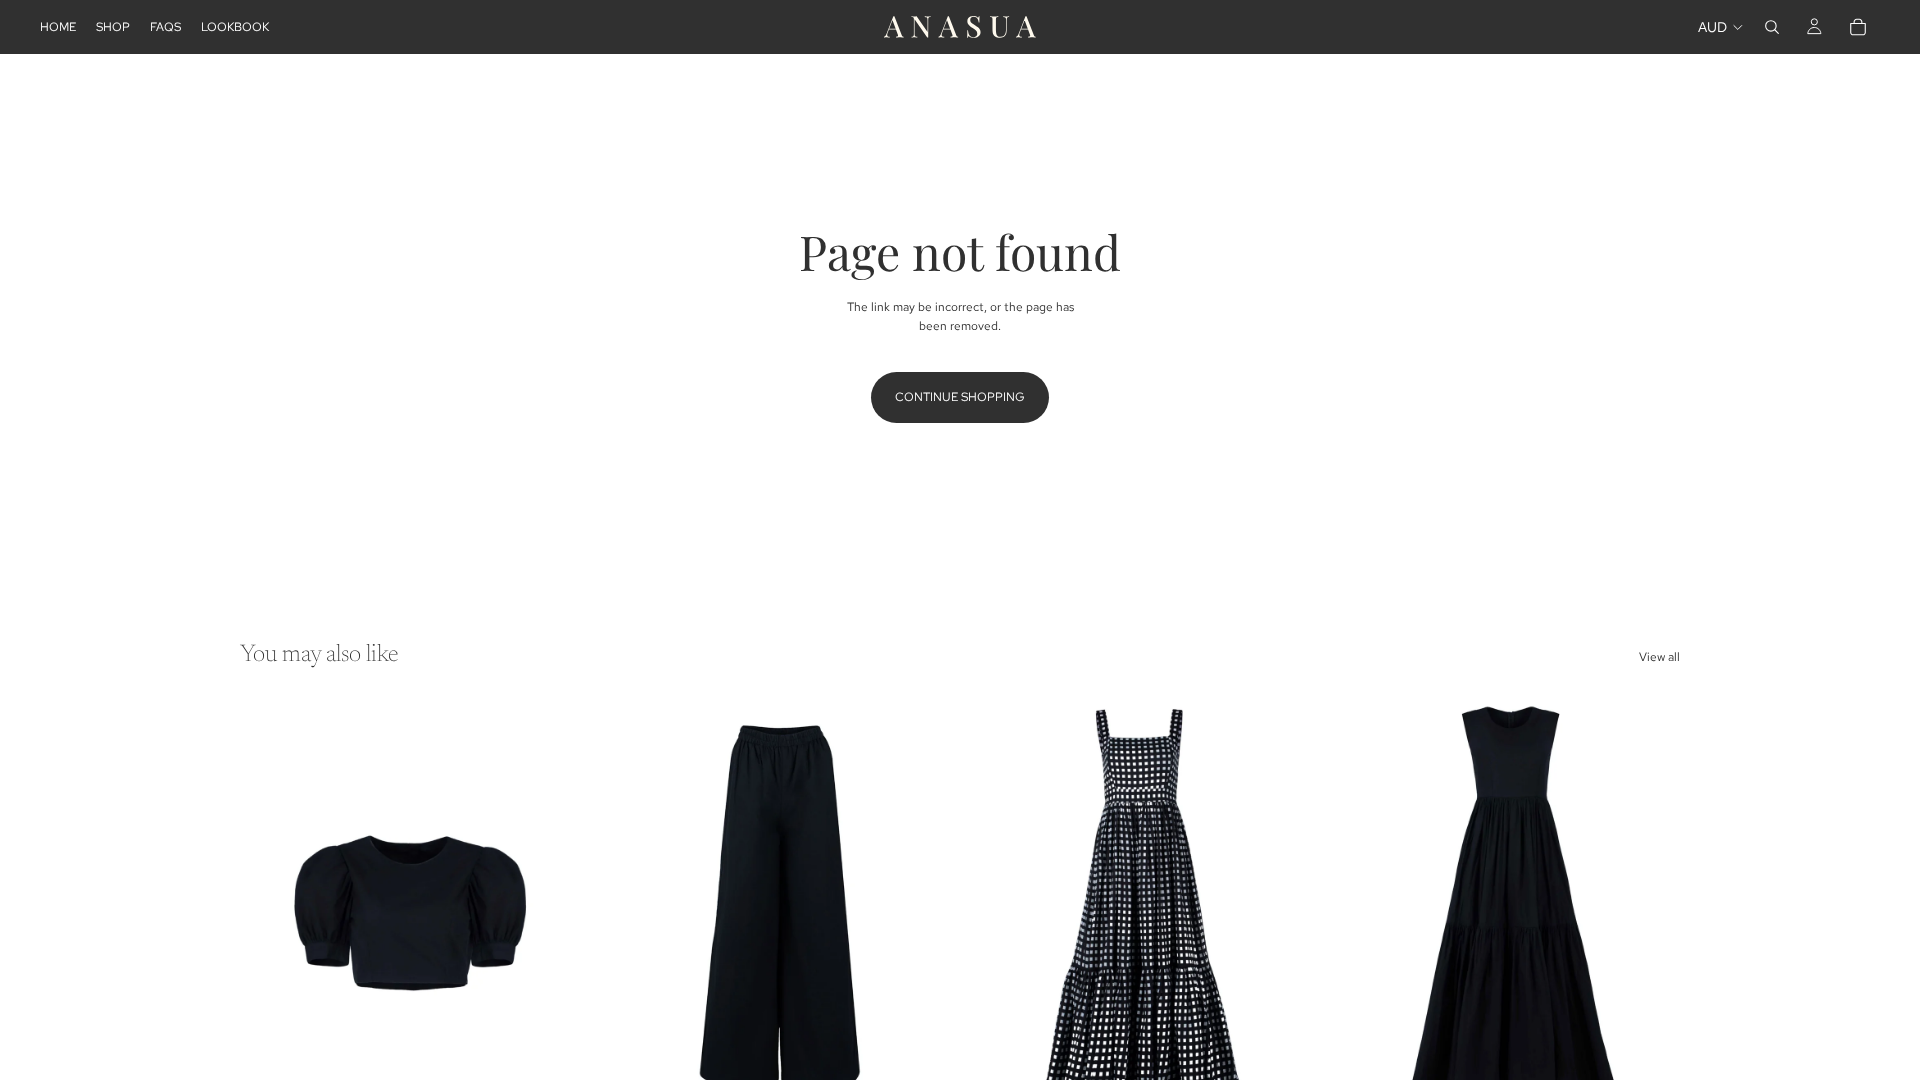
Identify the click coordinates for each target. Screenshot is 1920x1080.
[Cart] (1858, 27)
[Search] (1772, 27)
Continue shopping (960, 397)
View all (1659, 657)
